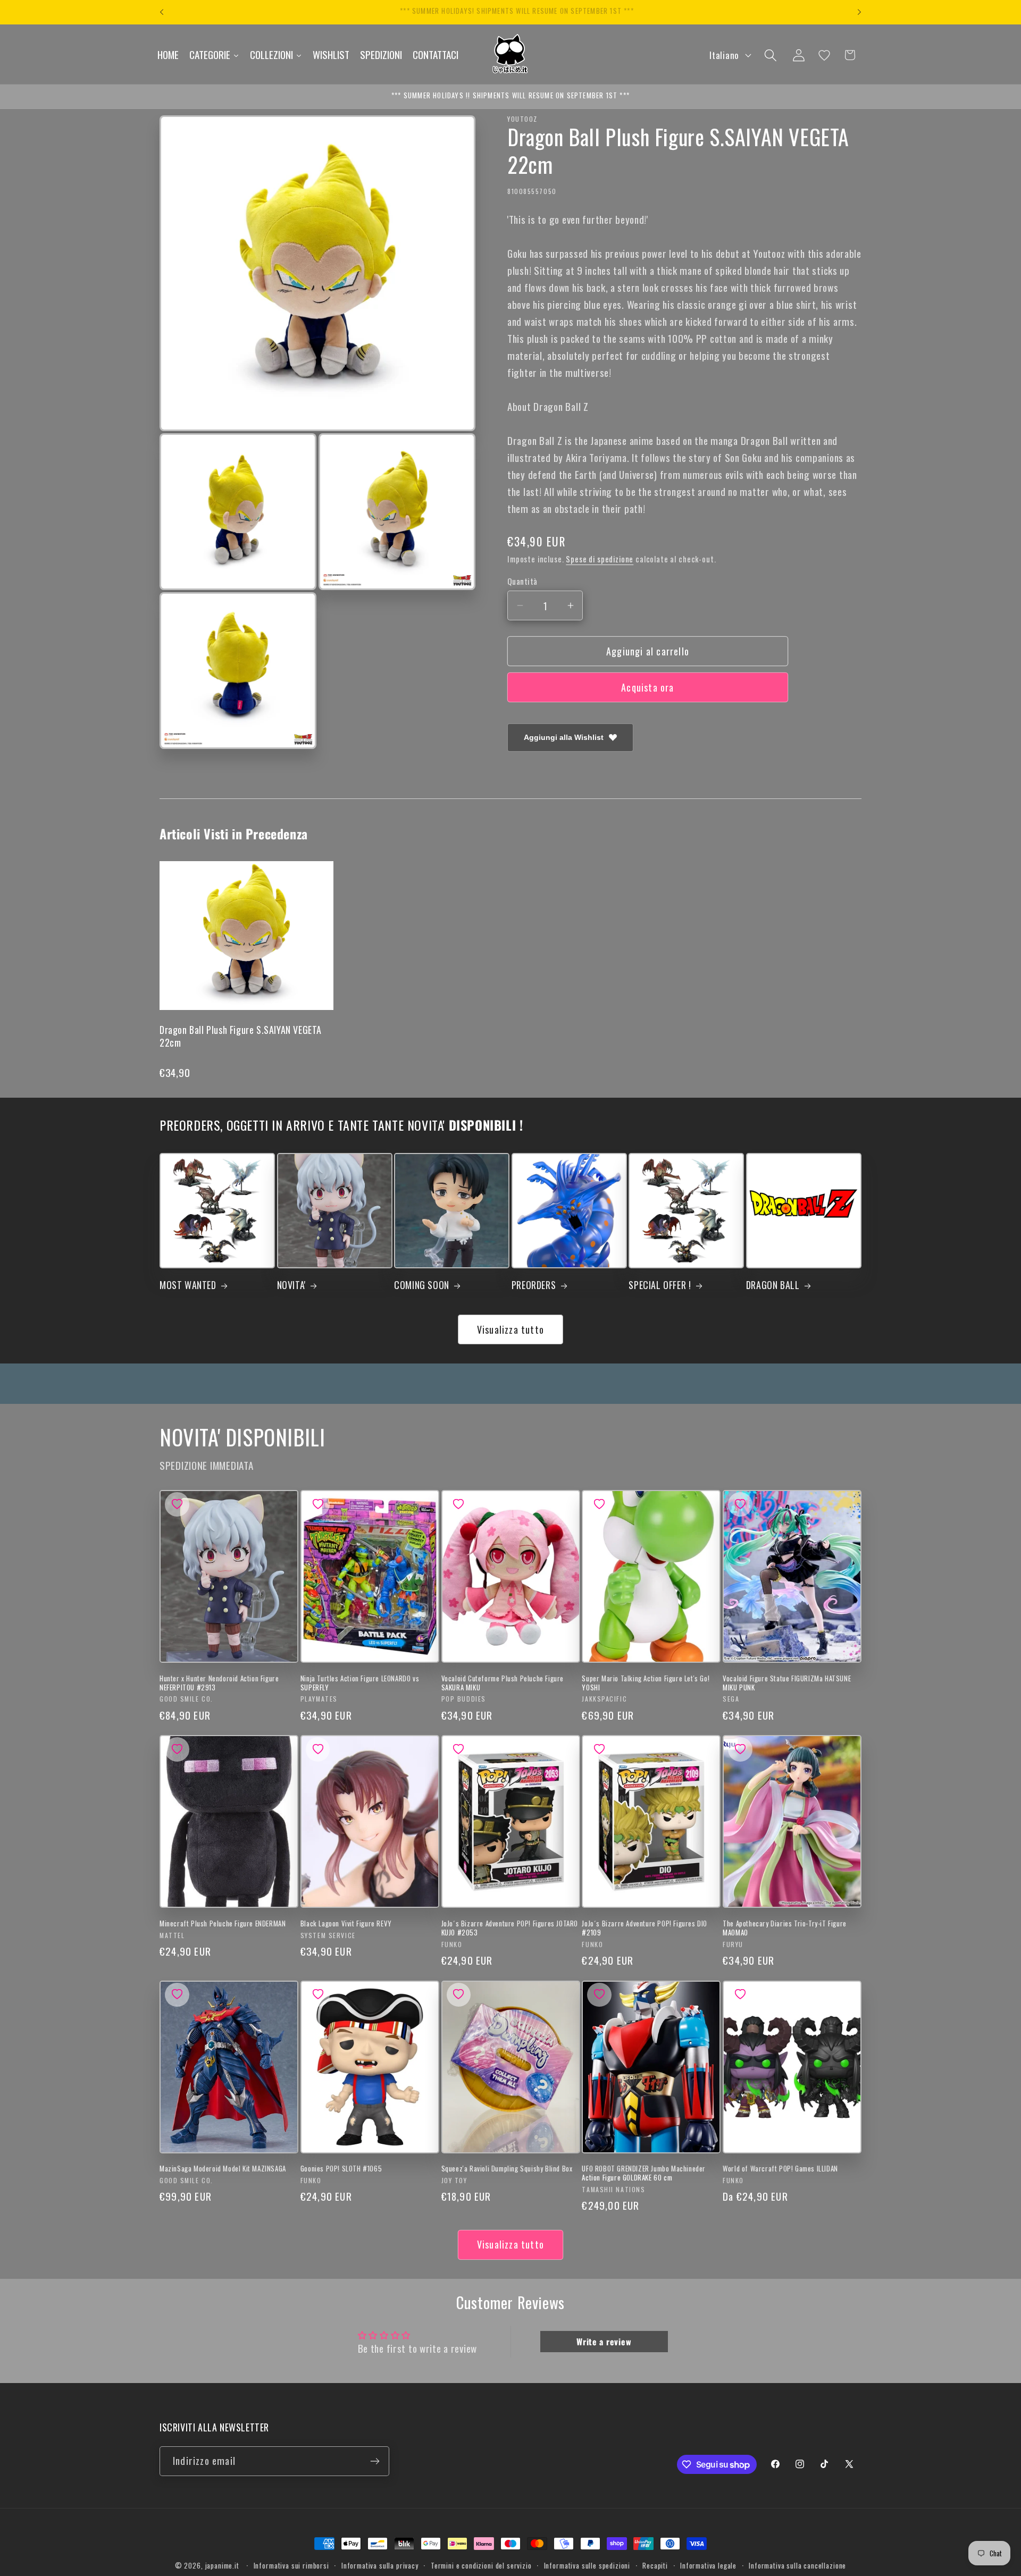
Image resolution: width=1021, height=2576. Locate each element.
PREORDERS (534, 1285)
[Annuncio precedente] (162, 12)
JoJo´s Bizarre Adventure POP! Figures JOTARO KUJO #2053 (510, 1928)
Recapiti (655, 2565)
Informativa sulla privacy (380, 2565)
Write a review (604, 2342)
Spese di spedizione (600, 559)
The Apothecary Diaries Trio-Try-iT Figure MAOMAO (785, 1928)
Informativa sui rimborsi (291, 2565)
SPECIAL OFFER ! (660, 1285)
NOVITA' (291, 1285)
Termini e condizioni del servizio (481, 2565)
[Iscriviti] (375, 2461)
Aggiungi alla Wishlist (564, 737)
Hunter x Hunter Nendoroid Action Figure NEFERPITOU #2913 (219, 1683)
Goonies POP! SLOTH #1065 (341, 2169)
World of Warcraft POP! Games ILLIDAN (780, 2169)
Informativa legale (708, 2565)
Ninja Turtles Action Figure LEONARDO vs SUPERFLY (360, 1683)
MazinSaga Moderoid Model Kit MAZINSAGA (223, 2169)
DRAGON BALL (773, 1285)
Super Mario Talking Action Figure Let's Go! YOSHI (646, 1683)
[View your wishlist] (824, 55)
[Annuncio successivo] (859, 12)
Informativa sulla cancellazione (797, 2565)
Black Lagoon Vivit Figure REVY (346, 1923)
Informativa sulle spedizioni (587, 2565)
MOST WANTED (188, 1285)
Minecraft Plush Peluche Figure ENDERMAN (223, 1923)
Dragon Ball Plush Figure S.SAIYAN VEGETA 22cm (241, 1036)
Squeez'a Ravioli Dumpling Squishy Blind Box (507, 2169)
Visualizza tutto (510, 1329)
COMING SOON (422, 1285)
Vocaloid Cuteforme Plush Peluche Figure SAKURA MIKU (503, 1683)
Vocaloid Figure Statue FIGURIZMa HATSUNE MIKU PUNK (787, 1683)
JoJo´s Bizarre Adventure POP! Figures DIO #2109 (645, 1928)
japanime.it (222, 2565)
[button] (770, 55)
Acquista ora (647, 687)
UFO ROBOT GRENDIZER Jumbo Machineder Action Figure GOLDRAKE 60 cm (644, 2173)
